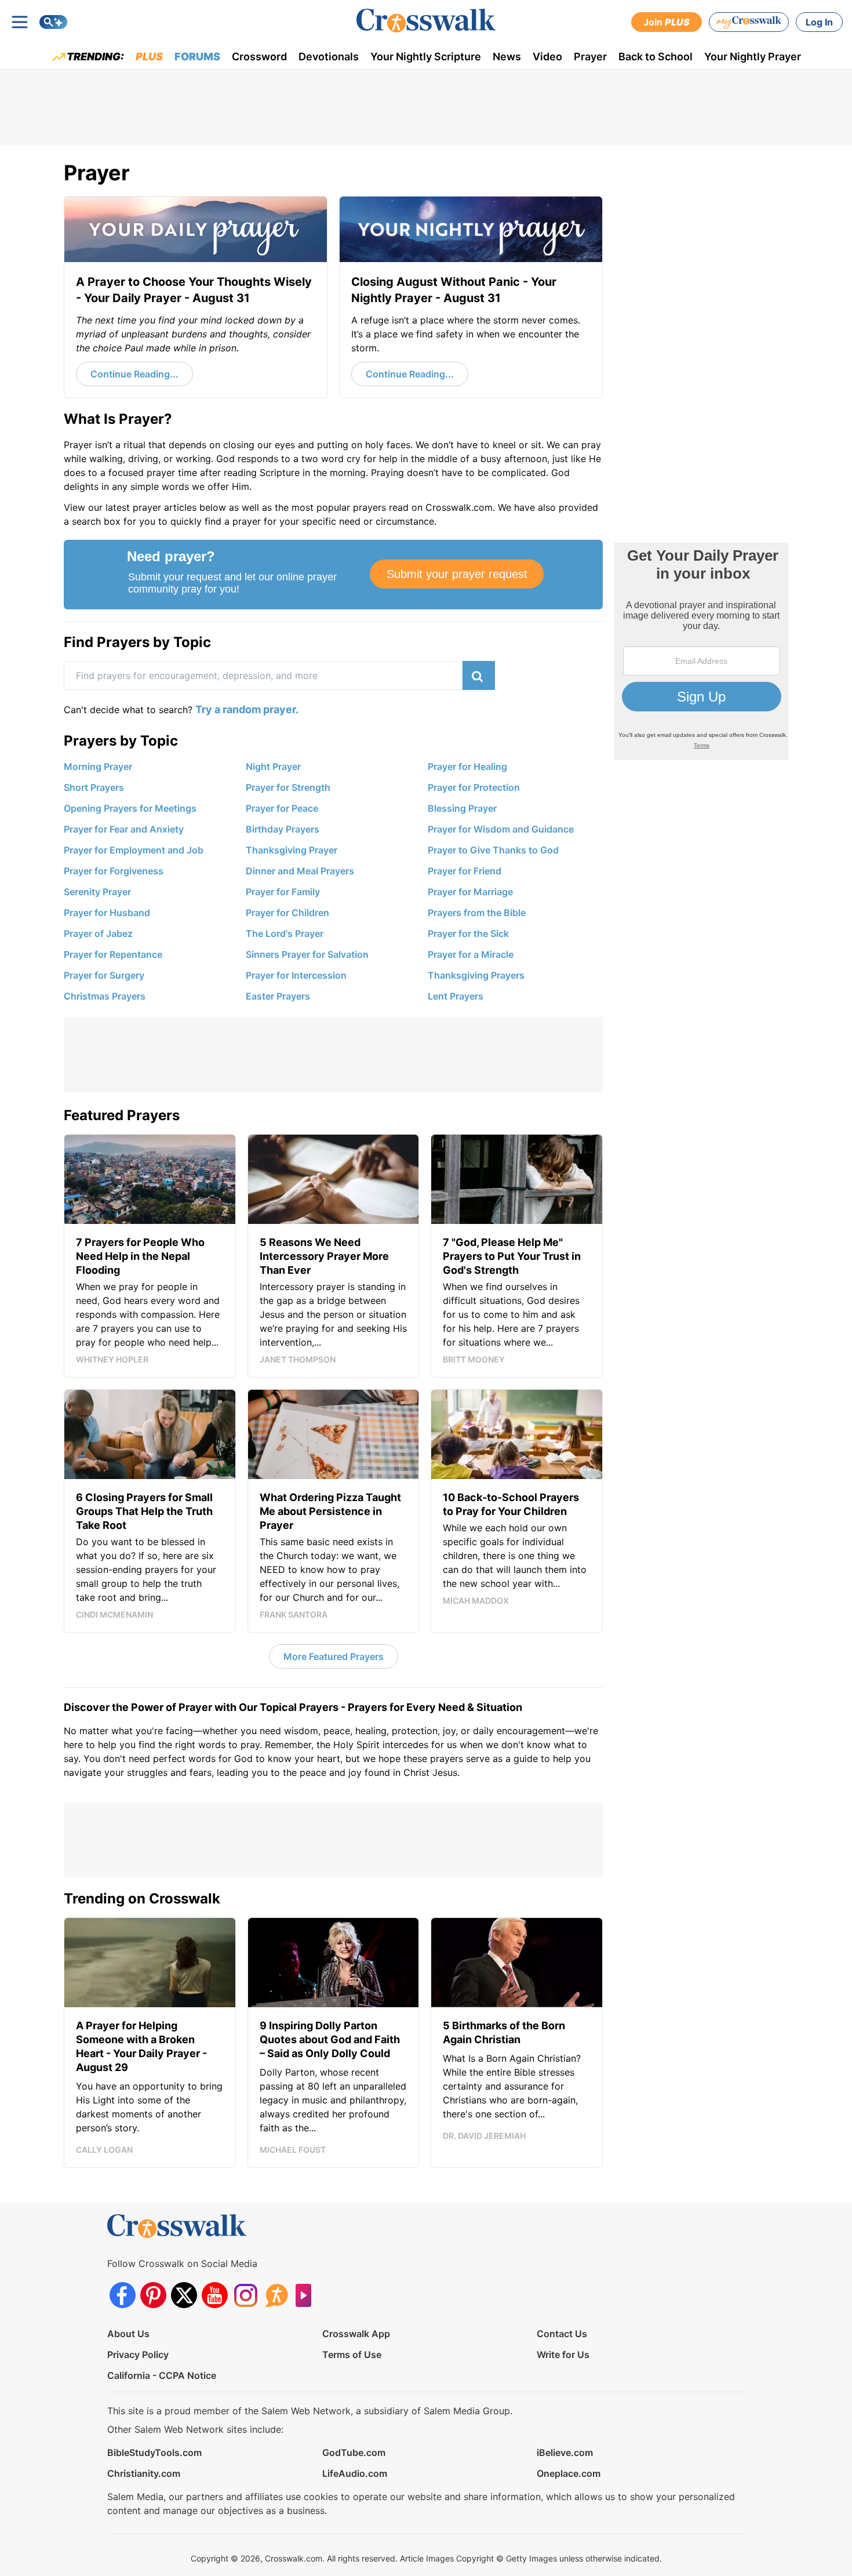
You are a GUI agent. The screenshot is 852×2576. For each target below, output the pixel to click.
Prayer (590, 57)
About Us (128, 2334)
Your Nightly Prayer (753, 57)
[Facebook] (123, 2295)
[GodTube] (307, 2295)
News (507, 57)
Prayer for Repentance (113, 954)
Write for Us (563, 2355)
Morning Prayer (98, 766)
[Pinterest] (153, 2295)
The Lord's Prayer (285, 933)
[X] (184, 2295)
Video (547, 57)
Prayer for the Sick (468, 933)
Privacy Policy (138, 2355)
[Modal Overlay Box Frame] (333, 575)
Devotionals (329, 57)
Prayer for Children (287, 913)
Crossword (259, 57)
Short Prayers (94, 787)
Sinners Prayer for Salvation (307, 954)
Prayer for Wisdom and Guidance (501, 829)
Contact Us (562, 2334)
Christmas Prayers (105, 996)
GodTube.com (354, 2453)
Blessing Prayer (462, 808)
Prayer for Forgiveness (114, 871)
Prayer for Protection (474, 787)
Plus (149, 57)
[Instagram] (245, 2295)
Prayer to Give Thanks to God (493, 850)
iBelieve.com (565, 2453)
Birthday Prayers (283, 829)
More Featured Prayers (334, 1656)
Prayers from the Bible (477, 913)
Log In (819, 22)
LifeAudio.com (355, 2473)
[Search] (53, 22)
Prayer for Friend (465, 871)
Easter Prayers (278, 996)
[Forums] (276, 2295)
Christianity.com (144, 2473)
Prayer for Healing (467, 766)
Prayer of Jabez (98, 933)
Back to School (656, 57)
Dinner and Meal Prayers (300, 871)
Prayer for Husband (107, 913)
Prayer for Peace (282, 808)
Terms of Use (352, 2355)
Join (667, 22)
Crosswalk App (356, 2334)
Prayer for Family (283, 892)
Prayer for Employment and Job (134, 850)
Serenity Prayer (97, 892)
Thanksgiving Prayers (476, 975)
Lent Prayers (456, 996)
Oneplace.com (569, 2473)
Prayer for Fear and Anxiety (124, 829)
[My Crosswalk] (749, 22)
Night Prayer (273, 766)
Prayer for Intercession (296, 975)
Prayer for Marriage (470, 892)
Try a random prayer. (247, 709)
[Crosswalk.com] (426, 21)
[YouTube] (215, 2295)
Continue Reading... (134, 374)
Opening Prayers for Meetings (130, 808)
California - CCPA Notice (162, 2375)
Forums (197, 57)
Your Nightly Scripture (426, 57)
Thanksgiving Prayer (292, 850)
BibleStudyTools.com (154, 2453)
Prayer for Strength (288, 787)
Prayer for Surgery (104, 975)
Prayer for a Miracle (471, 954)
